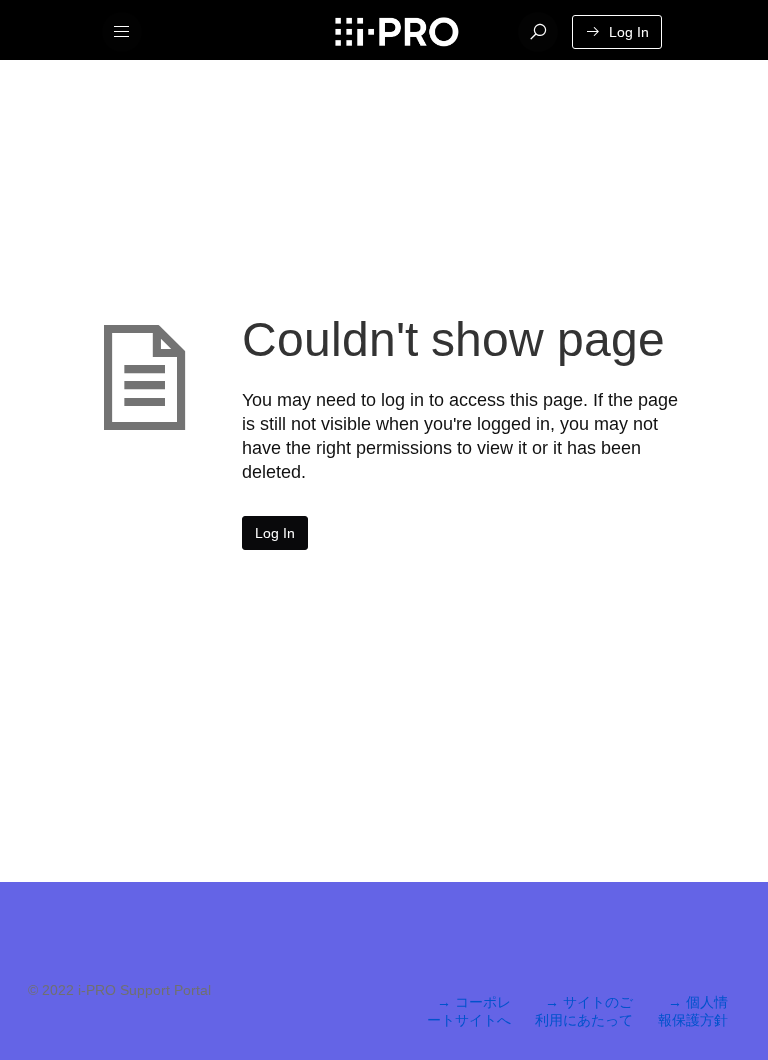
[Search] (538, 32)
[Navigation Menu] (122, 32)
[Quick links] (396, 32)
